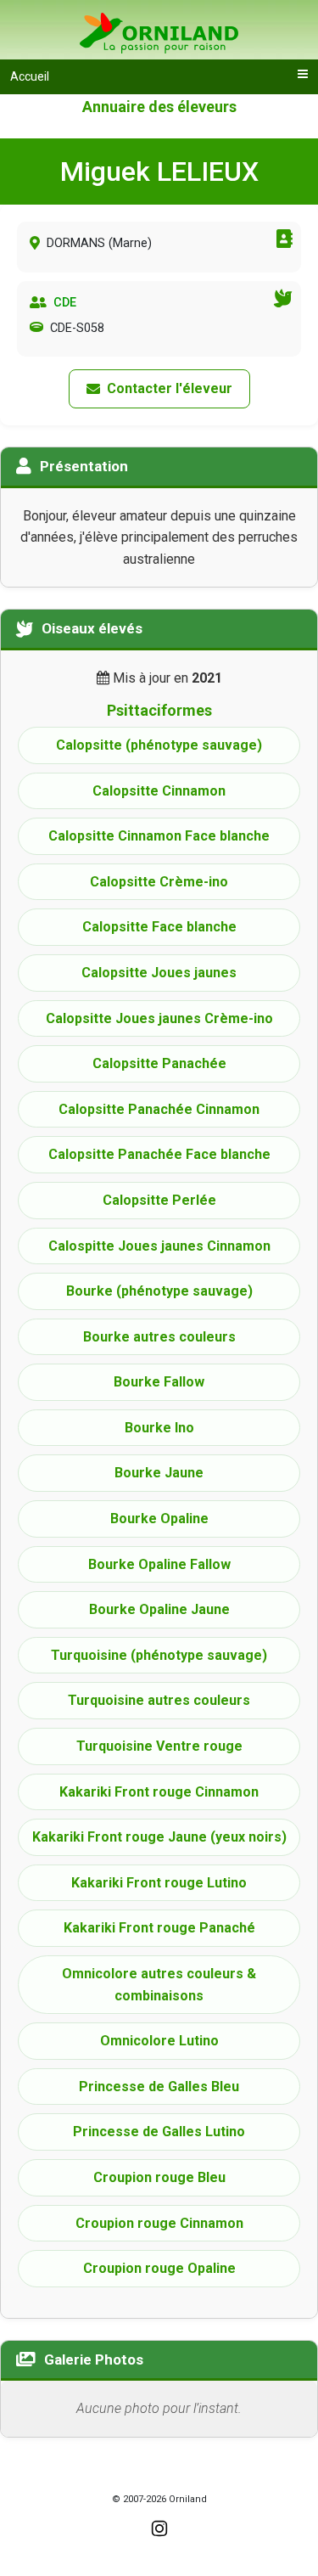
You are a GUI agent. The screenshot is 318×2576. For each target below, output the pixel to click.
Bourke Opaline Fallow (159, 1564)
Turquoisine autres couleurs (159, 1700)
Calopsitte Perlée (159, 1200)
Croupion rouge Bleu (159, 2177)
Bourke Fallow (159, 1382)
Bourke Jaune (159, 1473)
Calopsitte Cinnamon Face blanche (159, 836)
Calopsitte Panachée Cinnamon (159, 1109)
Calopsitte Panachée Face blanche (159, 1154)
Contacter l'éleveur (170, 388)
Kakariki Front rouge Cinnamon (159, 1792)
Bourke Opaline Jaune (159, 1609)
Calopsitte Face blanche (159, 927)
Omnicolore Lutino (159, 2041)
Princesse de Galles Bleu (159, 2087)
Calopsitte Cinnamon (159, 791)
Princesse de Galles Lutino (159, 2132)
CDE (65, 303)
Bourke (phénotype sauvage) (159, 1291)
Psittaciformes (159, 710)
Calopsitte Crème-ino (159, 882)
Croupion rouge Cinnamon (159, 2223)
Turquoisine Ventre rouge (159, 1746)
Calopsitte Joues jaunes (159, 973)
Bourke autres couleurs (159, 1337)
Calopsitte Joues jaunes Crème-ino (159, 1018)
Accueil (30, 76)
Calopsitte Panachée (159, 1063)
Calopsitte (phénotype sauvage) (159, 745)
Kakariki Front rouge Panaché (159, 1928)
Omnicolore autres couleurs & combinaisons (159, 1985)
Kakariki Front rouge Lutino (159, 1883)
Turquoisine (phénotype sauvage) (159, 1655)
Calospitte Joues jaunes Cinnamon (159, 1246)
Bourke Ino (159, 1428)
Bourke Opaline (159, 1519)
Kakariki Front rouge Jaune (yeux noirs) (159, 1837)
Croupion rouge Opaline (159, 2268)
